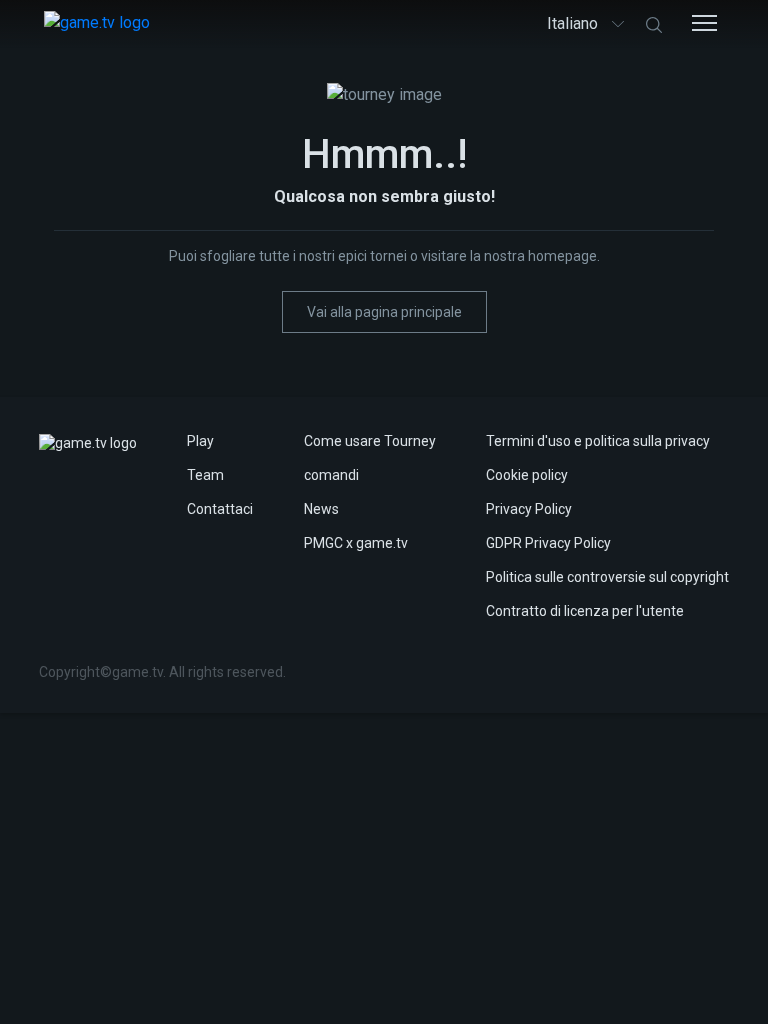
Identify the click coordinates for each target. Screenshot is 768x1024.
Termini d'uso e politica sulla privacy (598, 441)
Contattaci (220, 509)
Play (200, 441)
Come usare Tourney (370, 441)
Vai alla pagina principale (384, 312)
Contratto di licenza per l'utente (585, 611)
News (321, 509)
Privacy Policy (529, 509)
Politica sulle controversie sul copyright (607, 577)
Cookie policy (527, 475)
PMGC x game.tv (356, 543)
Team (205, 475)
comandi (331, 475)
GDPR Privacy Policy (548, 543)
